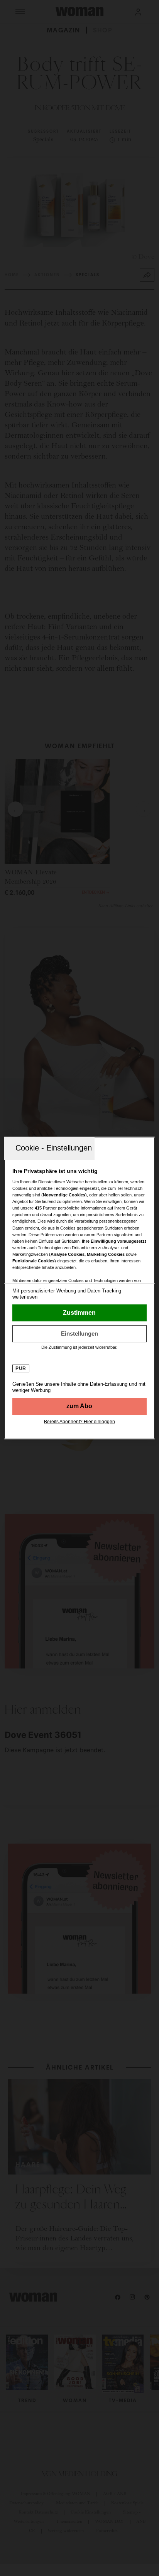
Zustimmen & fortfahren (79, 1313)
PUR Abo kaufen (79, 1406)
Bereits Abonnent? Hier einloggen (79, 1422)
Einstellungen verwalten (79, 1334)
